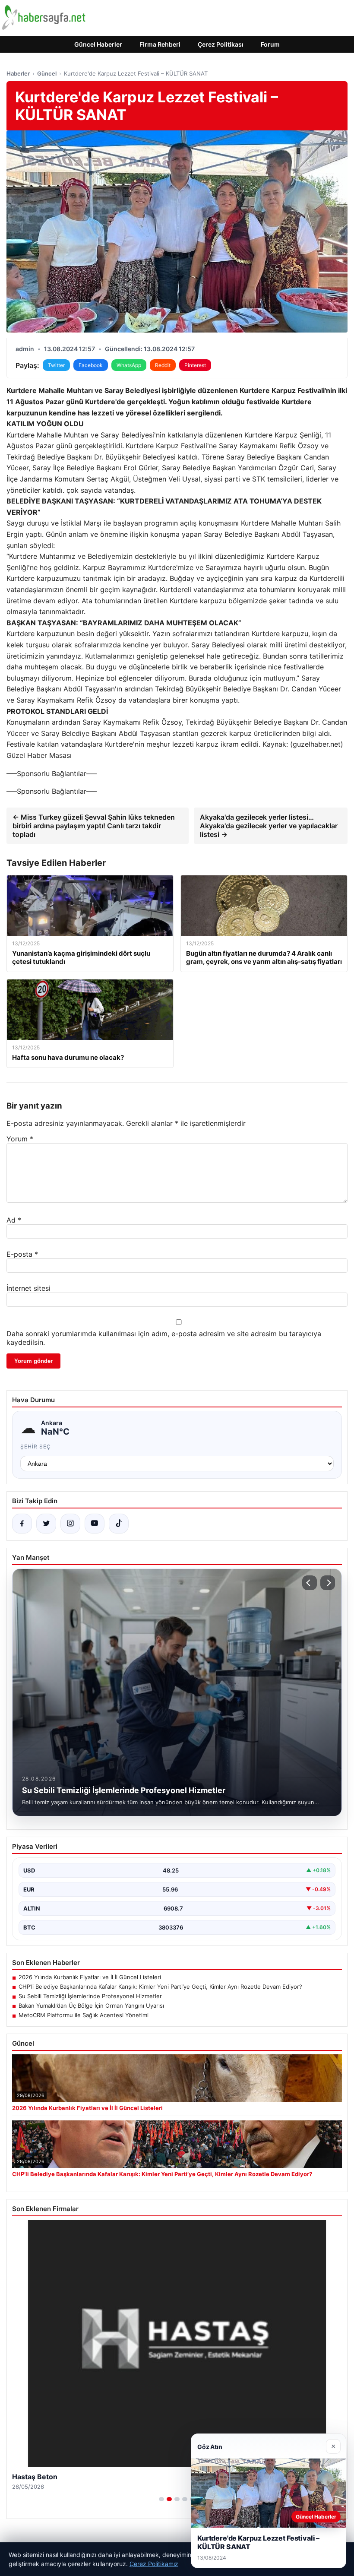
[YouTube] (95, 1524)
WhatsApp (129, 365)
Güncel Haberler (98, 44)
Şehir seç (36, 1446)
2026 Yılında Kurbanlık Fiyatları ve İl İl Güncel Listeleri (90, 1977)
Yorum (20, 1139)
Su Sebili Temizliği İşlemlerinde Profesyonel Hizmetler (90, 1996)
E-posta (22, 1254)
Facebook (91, 365)
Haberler (18, 73)
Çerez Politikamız (154, 2564)
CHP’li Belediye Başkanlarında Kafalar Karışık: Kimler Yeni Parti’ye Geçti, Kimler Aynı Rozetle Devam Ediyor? (160, 1987)
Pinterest (195, 365)
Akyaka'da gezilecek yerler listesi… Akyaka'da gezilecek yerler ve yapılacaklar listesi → (269, 826)
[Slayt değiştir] (161, 2499)
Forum (270, 44)
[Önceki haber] (310, 1583)
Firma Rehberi (160, 44)
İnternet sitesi (28, 1288)
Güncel (47, 73)
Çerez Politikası (221, 44)
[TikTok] (119, 1524)
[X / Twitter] (46, 1524)
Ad (14, 1220)
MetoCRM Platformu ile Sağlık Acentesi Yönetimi (84, 2015)
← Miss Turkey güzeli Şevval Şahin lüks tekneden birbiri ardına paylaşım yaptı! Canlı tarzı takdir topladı (94, 826)
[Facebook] (22, 1524)
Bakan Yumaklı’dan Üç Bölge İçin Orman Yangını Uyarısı (91, 2006)
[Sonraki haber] (328, 1583)
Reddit (163, 365)
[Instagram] (70, 1524)
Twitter (56, 365)
